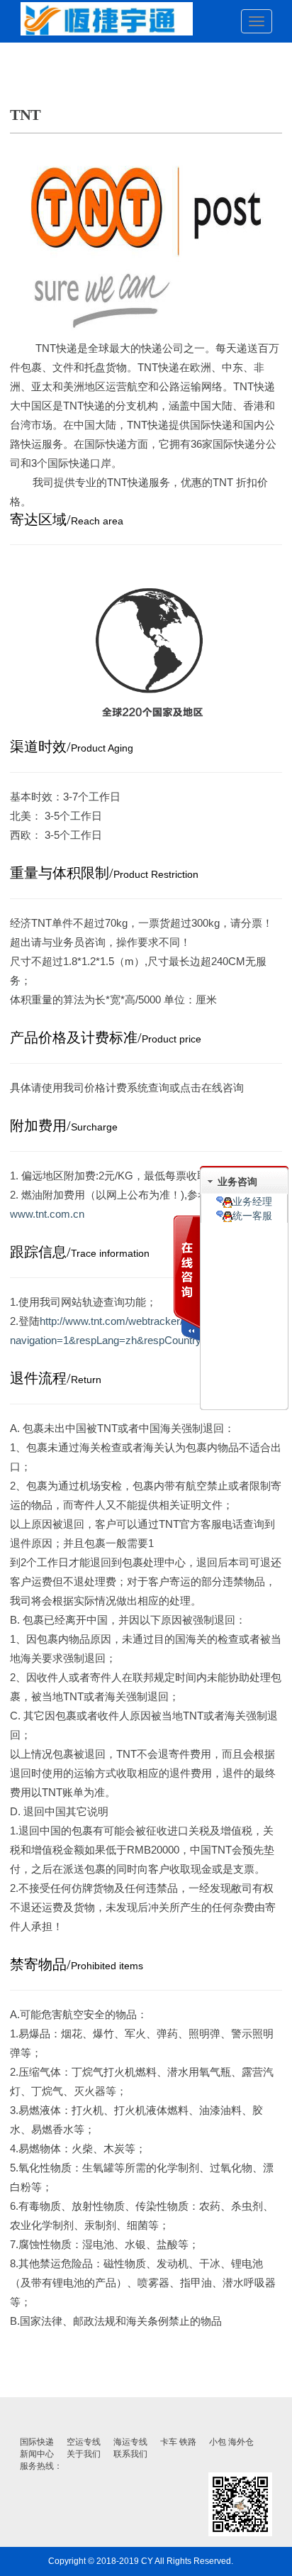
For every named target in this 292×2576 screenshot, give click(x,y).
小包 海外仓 (231, 2442)
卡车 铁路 (178, 2442)
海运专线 (130, 2442)
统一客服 (252, 1216)
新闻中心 (37, 2454)
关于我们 (84, 2454)
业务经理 (252, 1201)
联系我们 (130, 2454)
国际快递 (37, 2442)
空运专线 (84, 2442)
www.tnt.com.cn (47, 1214)
